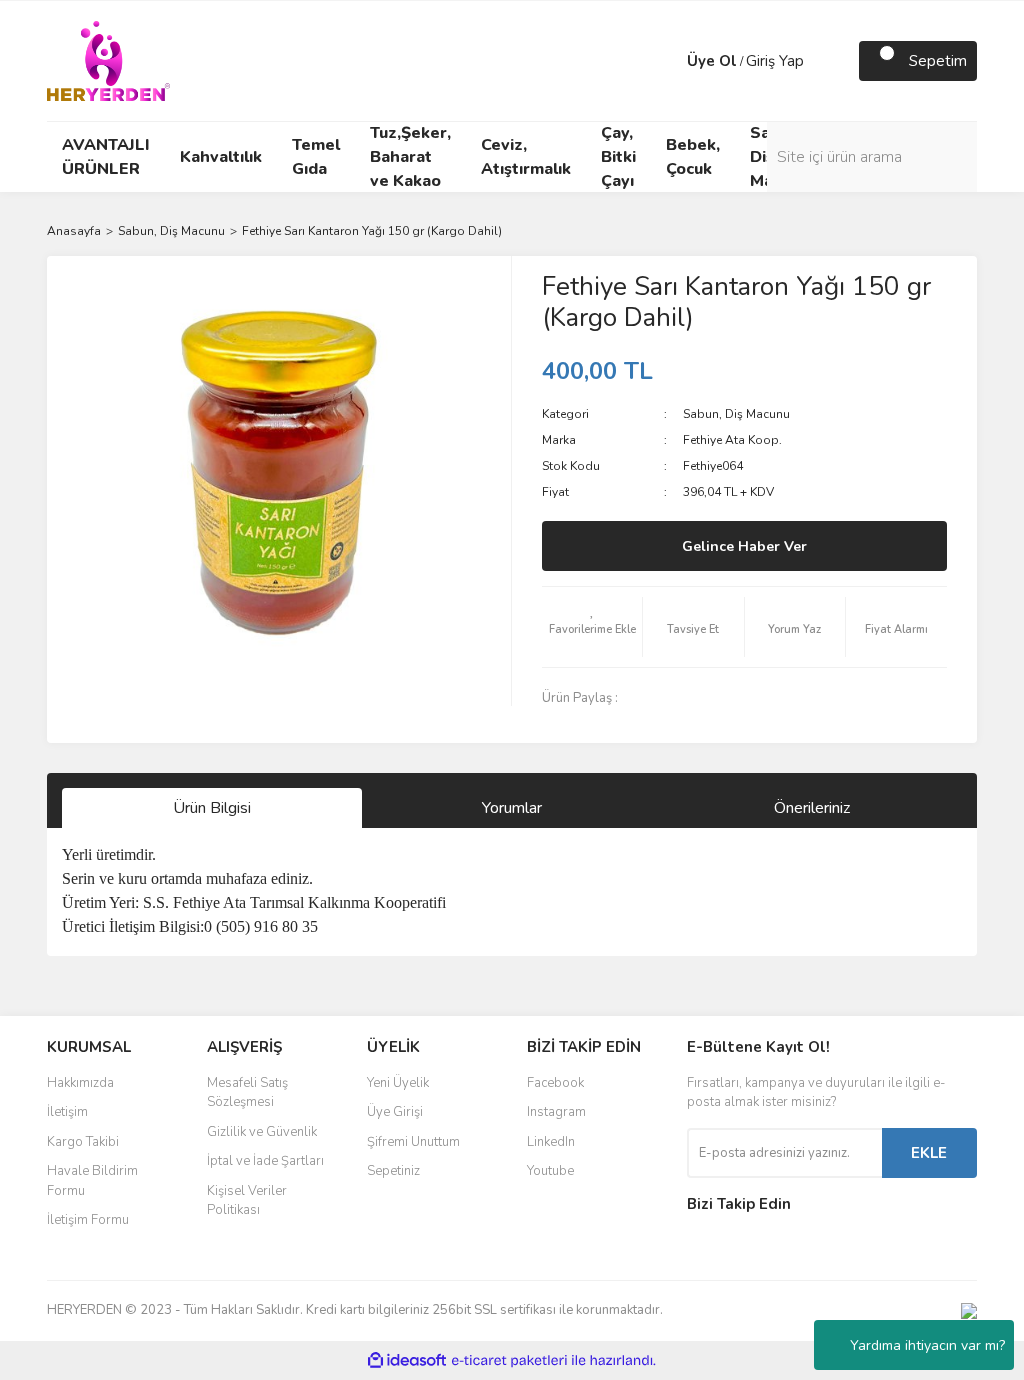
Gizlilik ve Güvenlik (262, 1132)
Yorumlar (512, 808)
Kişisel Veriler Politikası (247, 1201)
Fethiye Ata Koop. (732, 440)
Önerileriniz (812, 808)
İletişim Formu (88, 1220)
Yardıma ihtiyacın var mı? (927, 1345)
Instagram (556, 1112)
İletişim (67, 1112)
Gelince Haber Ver (744, 546)
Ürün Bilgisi (212, 808)
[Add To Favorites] (592, 627)
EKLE (929, 1153)
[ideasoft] (407, 1360)
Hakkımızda (80, 1083)
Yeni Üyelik (398, 1083)
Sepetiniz (393, 1171)
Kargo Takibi (83, 1142)
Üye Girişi (395, 1112)
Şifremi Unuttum (413, 1142)
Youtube (550, 1171)
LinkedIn (551, 1142)
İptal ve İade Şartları (265, 1161)
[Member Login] (667, 61)
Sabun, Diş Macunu (736, 414)
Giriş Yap (775, 61)
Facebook (555, 1083)
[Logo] (108, 60)
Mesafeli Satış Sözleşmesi (247, 1093)
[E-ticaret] (509, 1361)
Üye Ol (712, 61)
